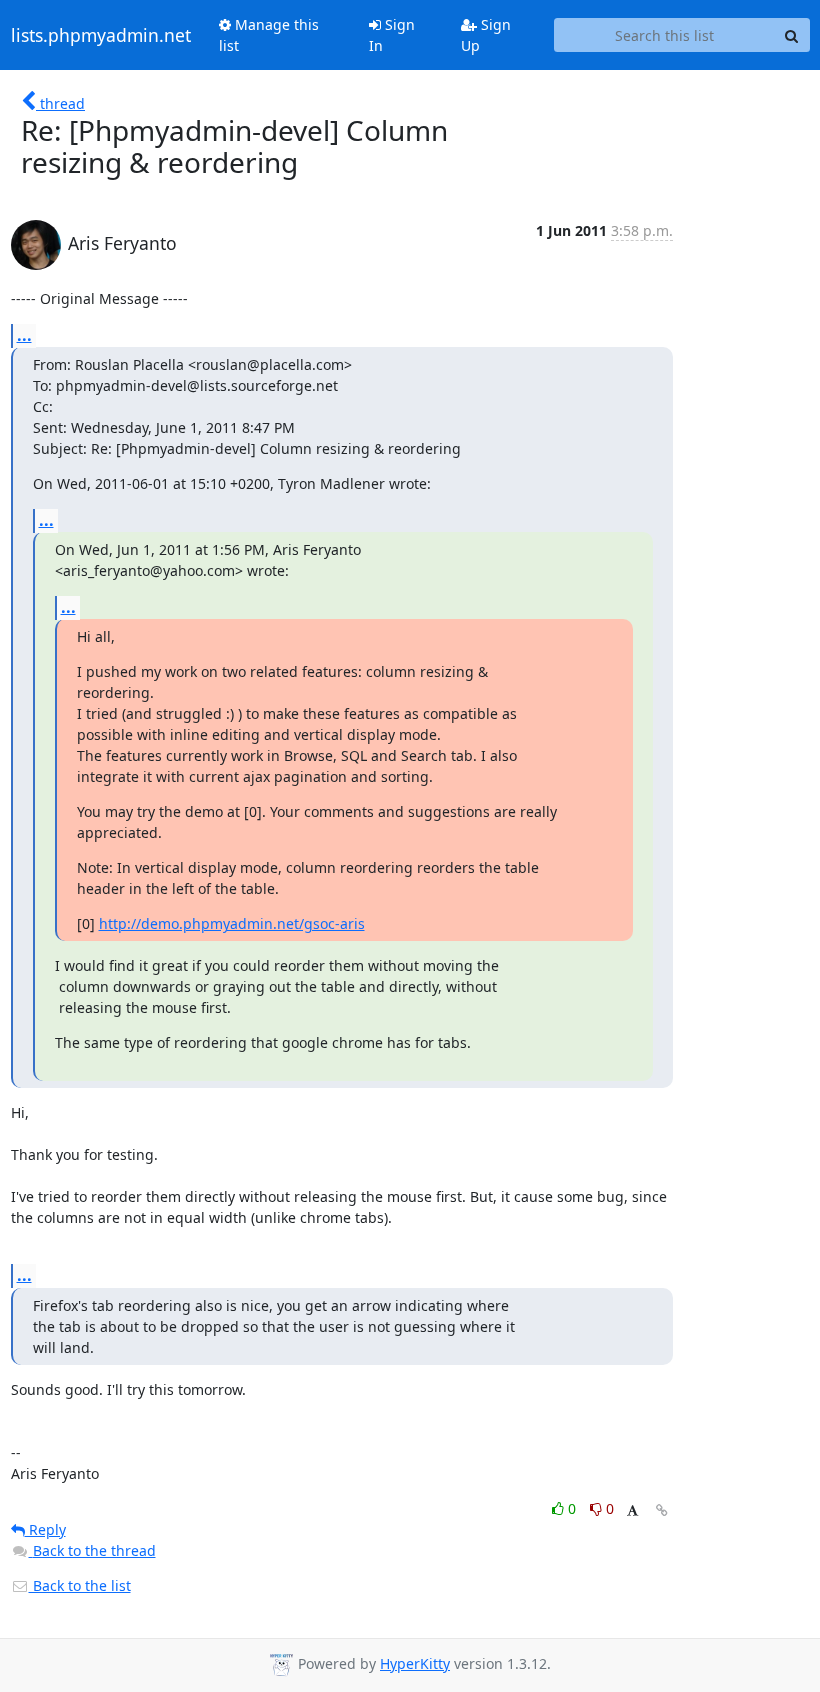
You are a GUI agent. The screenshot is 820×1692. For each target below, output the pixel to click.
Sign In (392, 35)
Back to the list (80, 1585)
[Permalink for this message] (662, 1510)
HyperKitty (415, 1663)
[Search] (792, 35)
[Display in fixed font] (632, 1511)
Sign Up (486, 35)
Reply (45, 1529)
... (24, 335)
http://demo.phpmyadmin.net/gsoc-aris (232, 923)
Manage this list (269, 35)
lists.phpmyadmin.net (101, 35)
